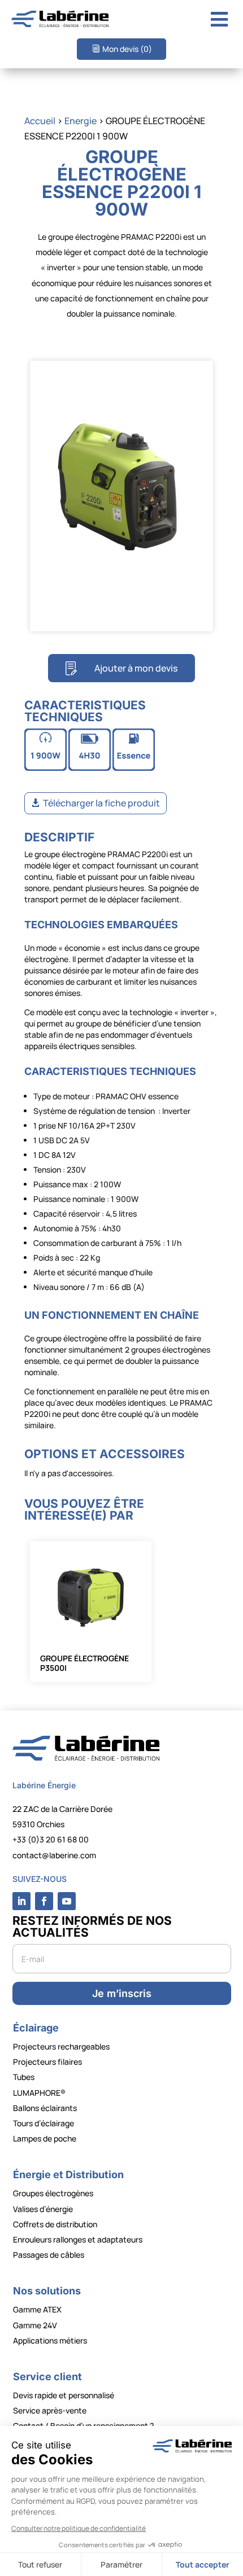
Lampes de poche (45, 2138)
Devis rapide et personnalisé (64, 2395)
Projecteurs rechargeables (61, 2046)
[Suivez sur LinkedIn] (21, 1901)
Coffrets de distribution (55, 2224)
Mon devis (127, 49)
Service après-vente (50, 2410)
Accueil (40, 121)
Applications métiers (50, 2340)
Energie (81, 121)
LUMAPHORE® (39, 2093)
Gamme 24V (35, 2325)
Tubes (24, 2077)
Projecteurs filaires (47, 2062)
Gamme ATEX (37, 2309)
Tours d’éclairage (44, 2123)
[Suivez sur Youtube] (67, 1901)
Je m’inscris (122, 1993)
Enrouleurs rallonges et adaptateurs (78, 2239)
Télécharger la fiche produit (101, 803)
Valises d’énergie (43, 2209)
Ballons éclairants (45, 2108)
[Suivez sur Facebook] (44, 1901)
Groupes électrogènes (53, 2193)
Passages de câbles (49, 2255)
